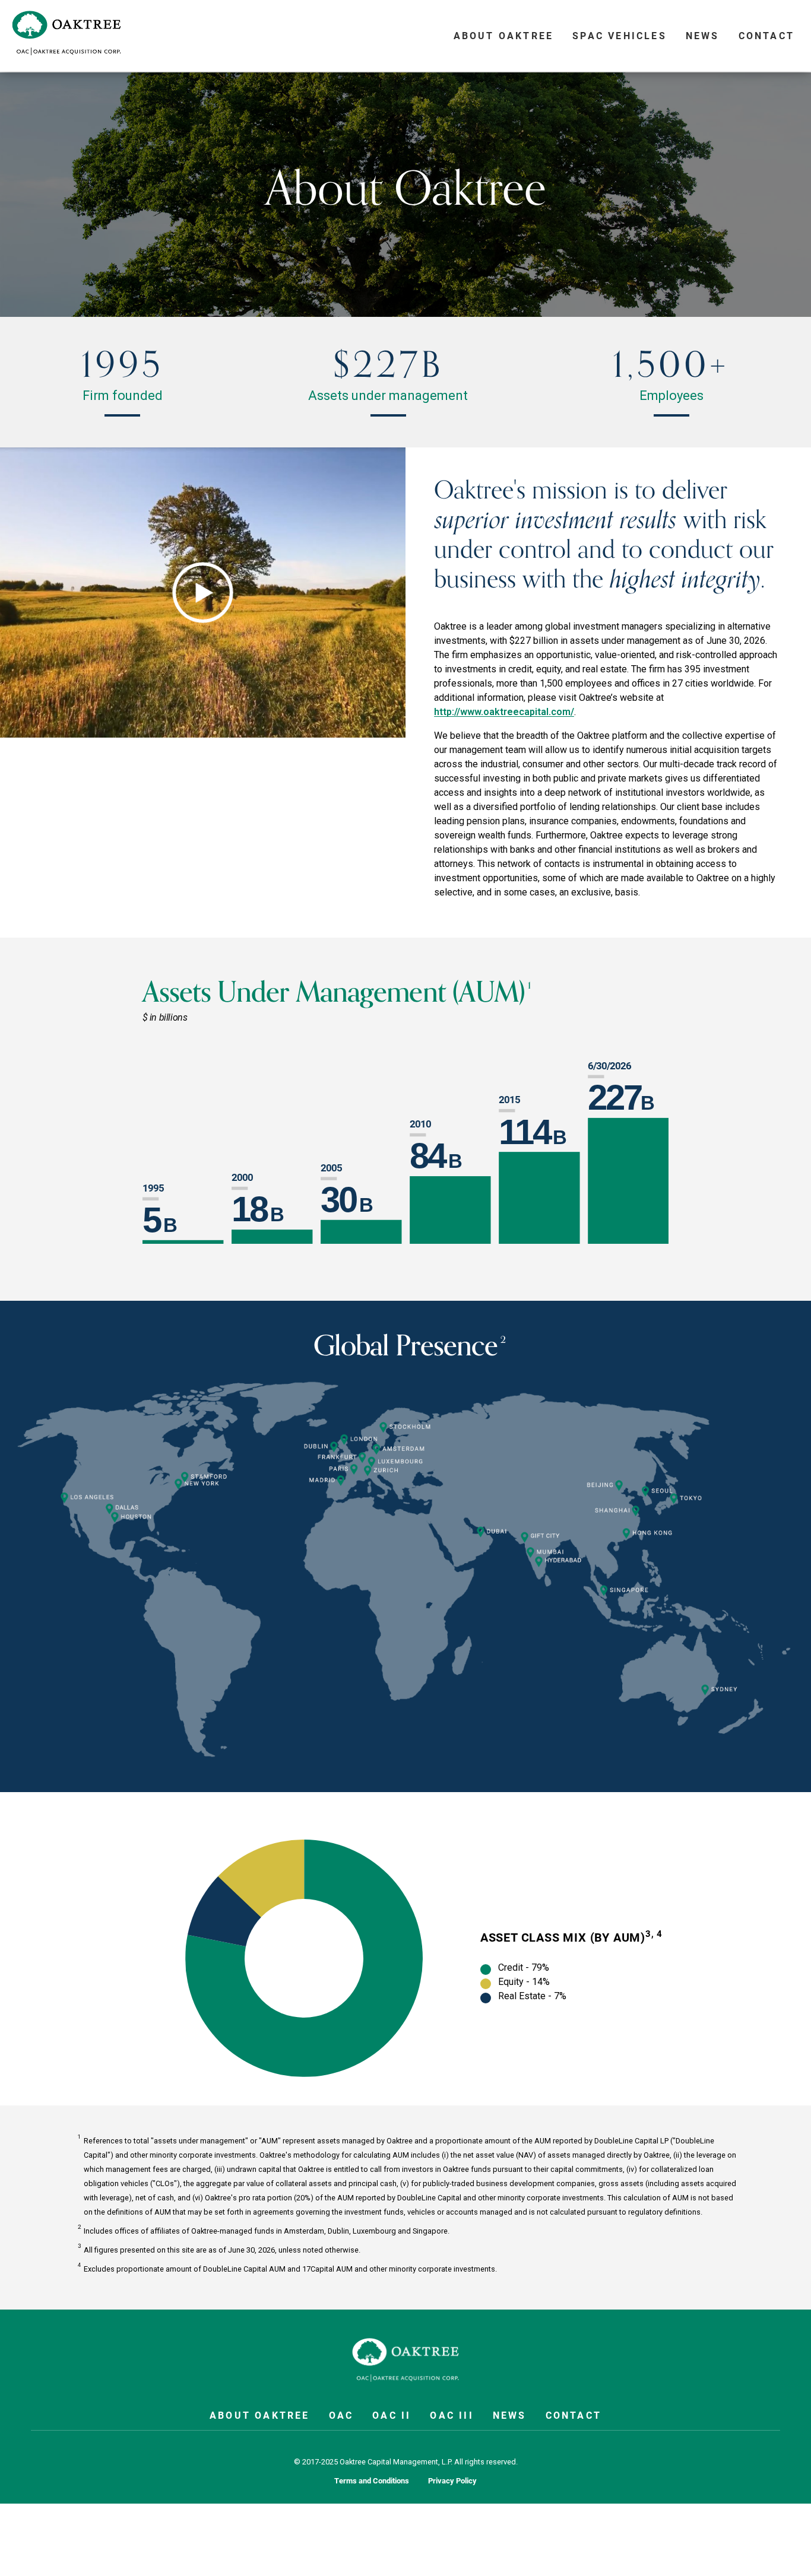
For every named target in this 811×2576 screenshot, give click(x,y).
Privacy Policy (452, 2481)
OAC (341, 2415)
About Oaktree (504, 35)
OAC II (392, 2415)
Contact (766, 35)
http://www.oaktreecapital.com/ (504, 712)
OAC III (452, 2415)
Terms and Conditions (372, 2481)
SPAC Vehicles (620, 35)
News (703, 35)
